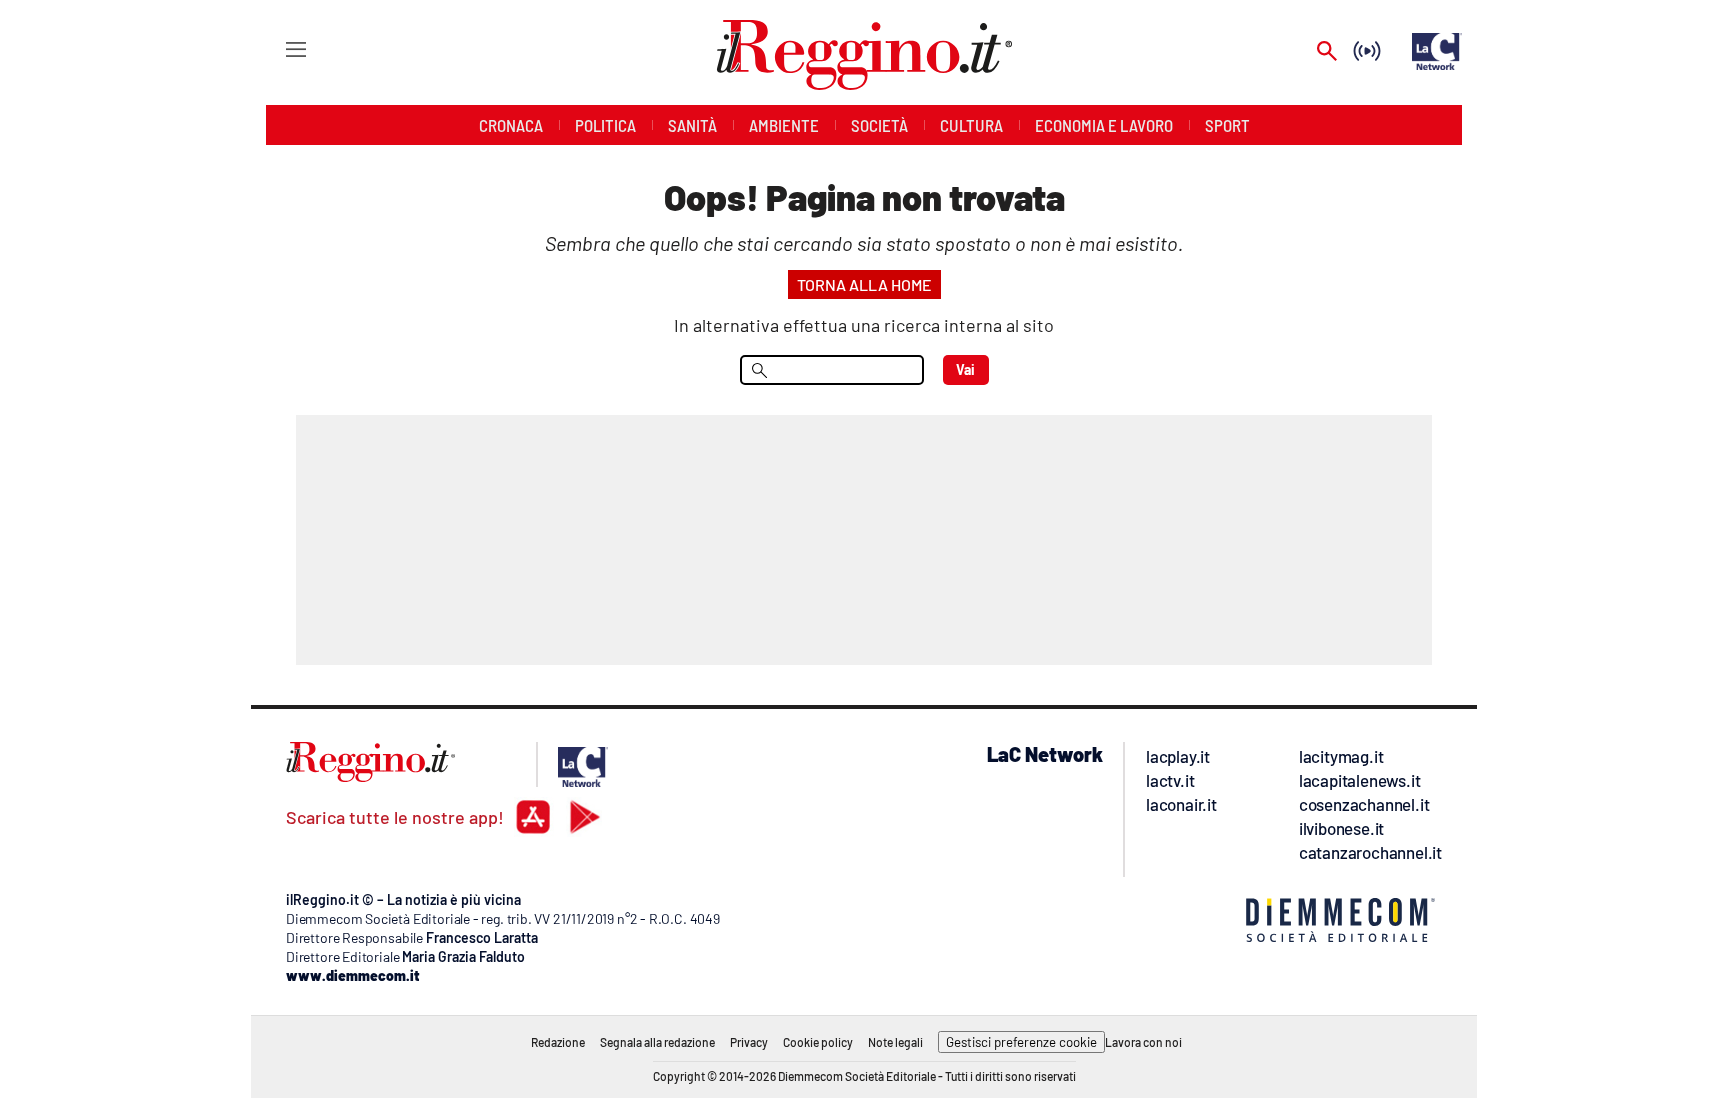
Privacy (749, 1042)
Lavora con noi (1143, 1042)
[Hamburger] (277, 48)
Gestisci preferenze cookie (1021, 1042)
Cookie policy (818, 1042)
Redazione (558, 1042)
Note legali (895, 1042)
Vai (965, 369)
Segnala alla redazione (657, 1042)
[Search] (1327, 52)
